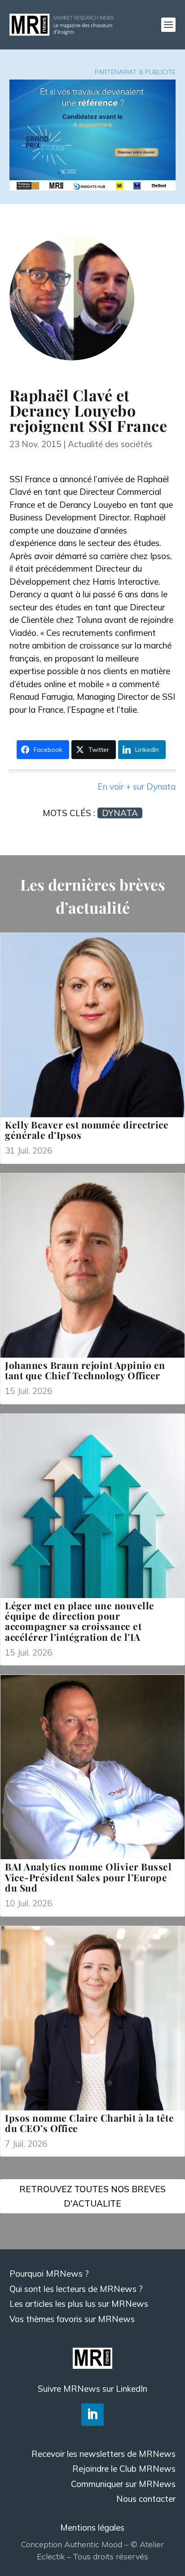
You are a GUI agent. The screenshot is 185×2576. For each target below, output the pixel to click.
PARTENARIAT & (120, 72)
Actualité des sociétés (110, 444)
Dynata (120, 813)
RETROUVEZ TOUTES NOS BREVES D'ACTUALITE (92, 2196)
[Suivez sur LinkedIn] (92, 2415)
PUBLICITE (160, 72)
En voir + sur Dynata (137, 786)
